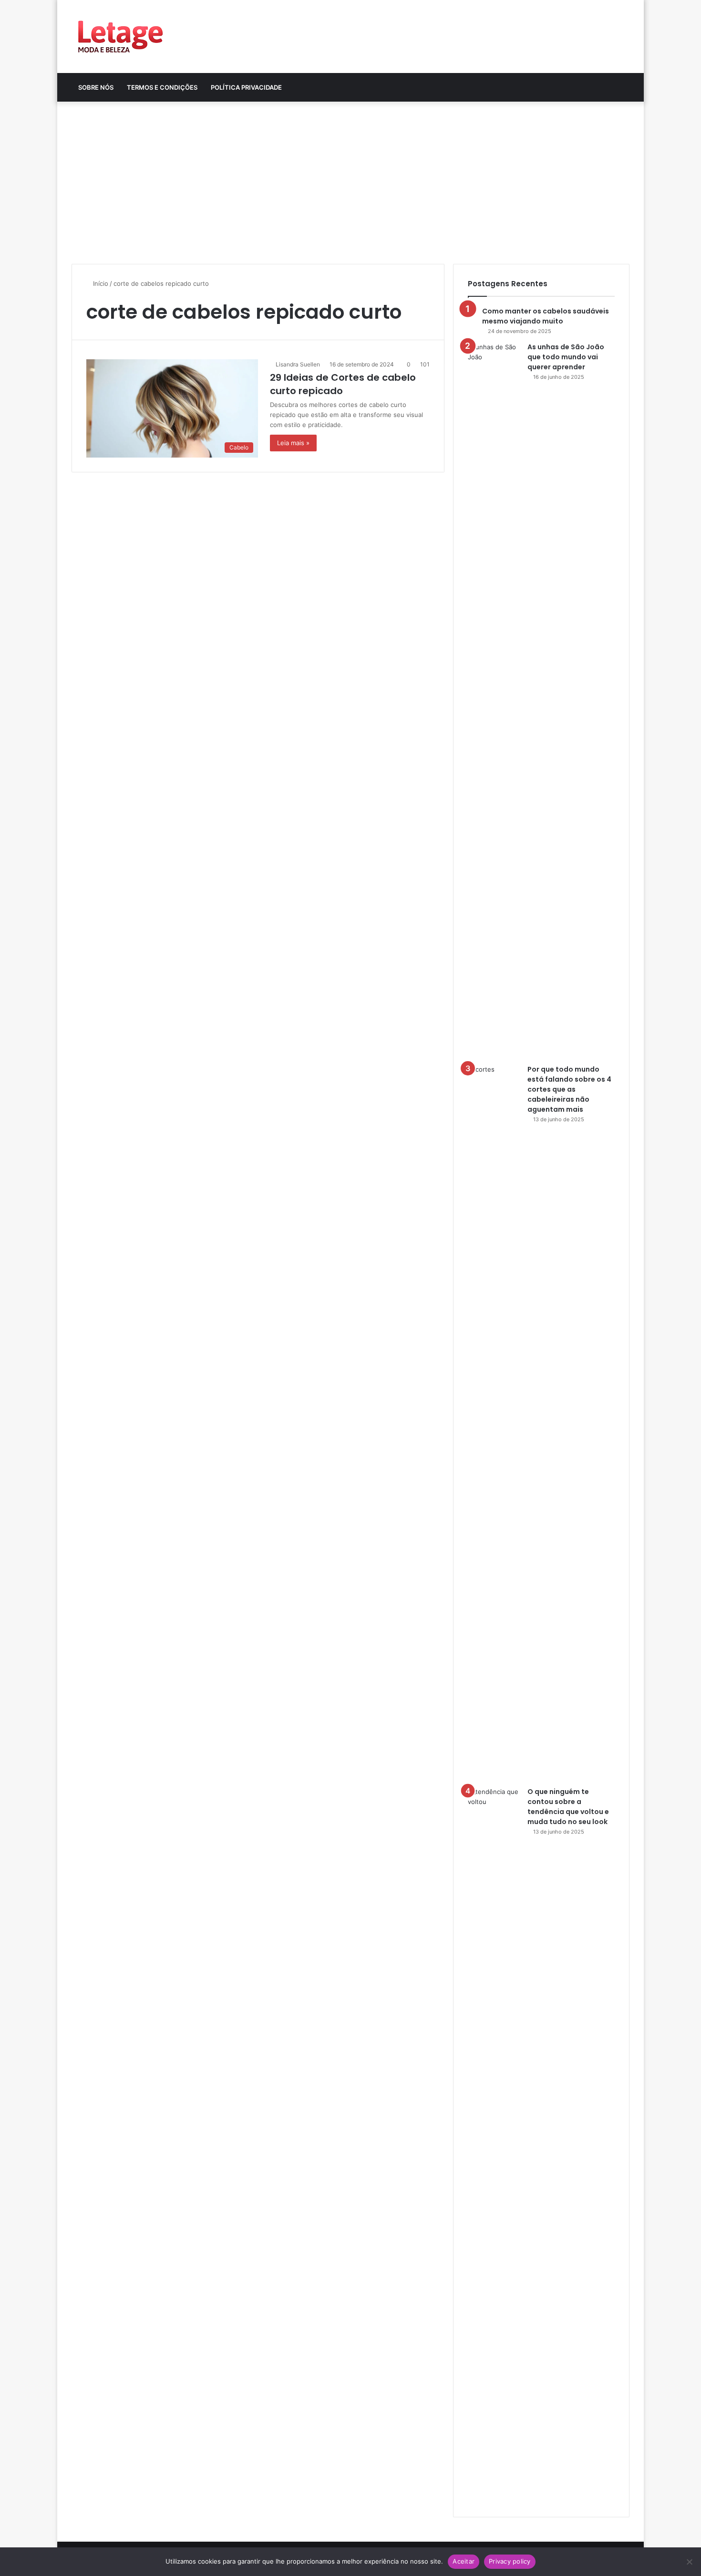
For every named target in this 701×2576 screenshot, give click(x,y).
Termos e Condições (162, 87)
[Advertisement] (350, 183)
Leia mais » (293, 443)
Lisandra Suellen (298, 364)
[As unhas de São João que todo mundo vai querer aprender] (494, 700)
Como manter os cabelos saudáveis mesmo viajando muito (546, 316)
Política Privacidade (246, 87)
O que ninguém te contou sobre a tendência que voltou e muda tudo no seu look (568, 1807)
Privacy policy (510, 2561)
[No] (689, 2562)
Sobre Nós (96, 87)
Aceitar (464, 2561)
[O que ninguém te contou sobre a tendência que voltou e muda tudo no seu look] (494, 2145)
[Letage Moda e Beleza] (119, 37)
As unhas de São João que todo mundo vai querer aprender (566, 357)
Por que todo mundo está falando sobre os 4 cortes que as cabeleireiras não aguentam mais (569, 1089)
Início (100, 283)
